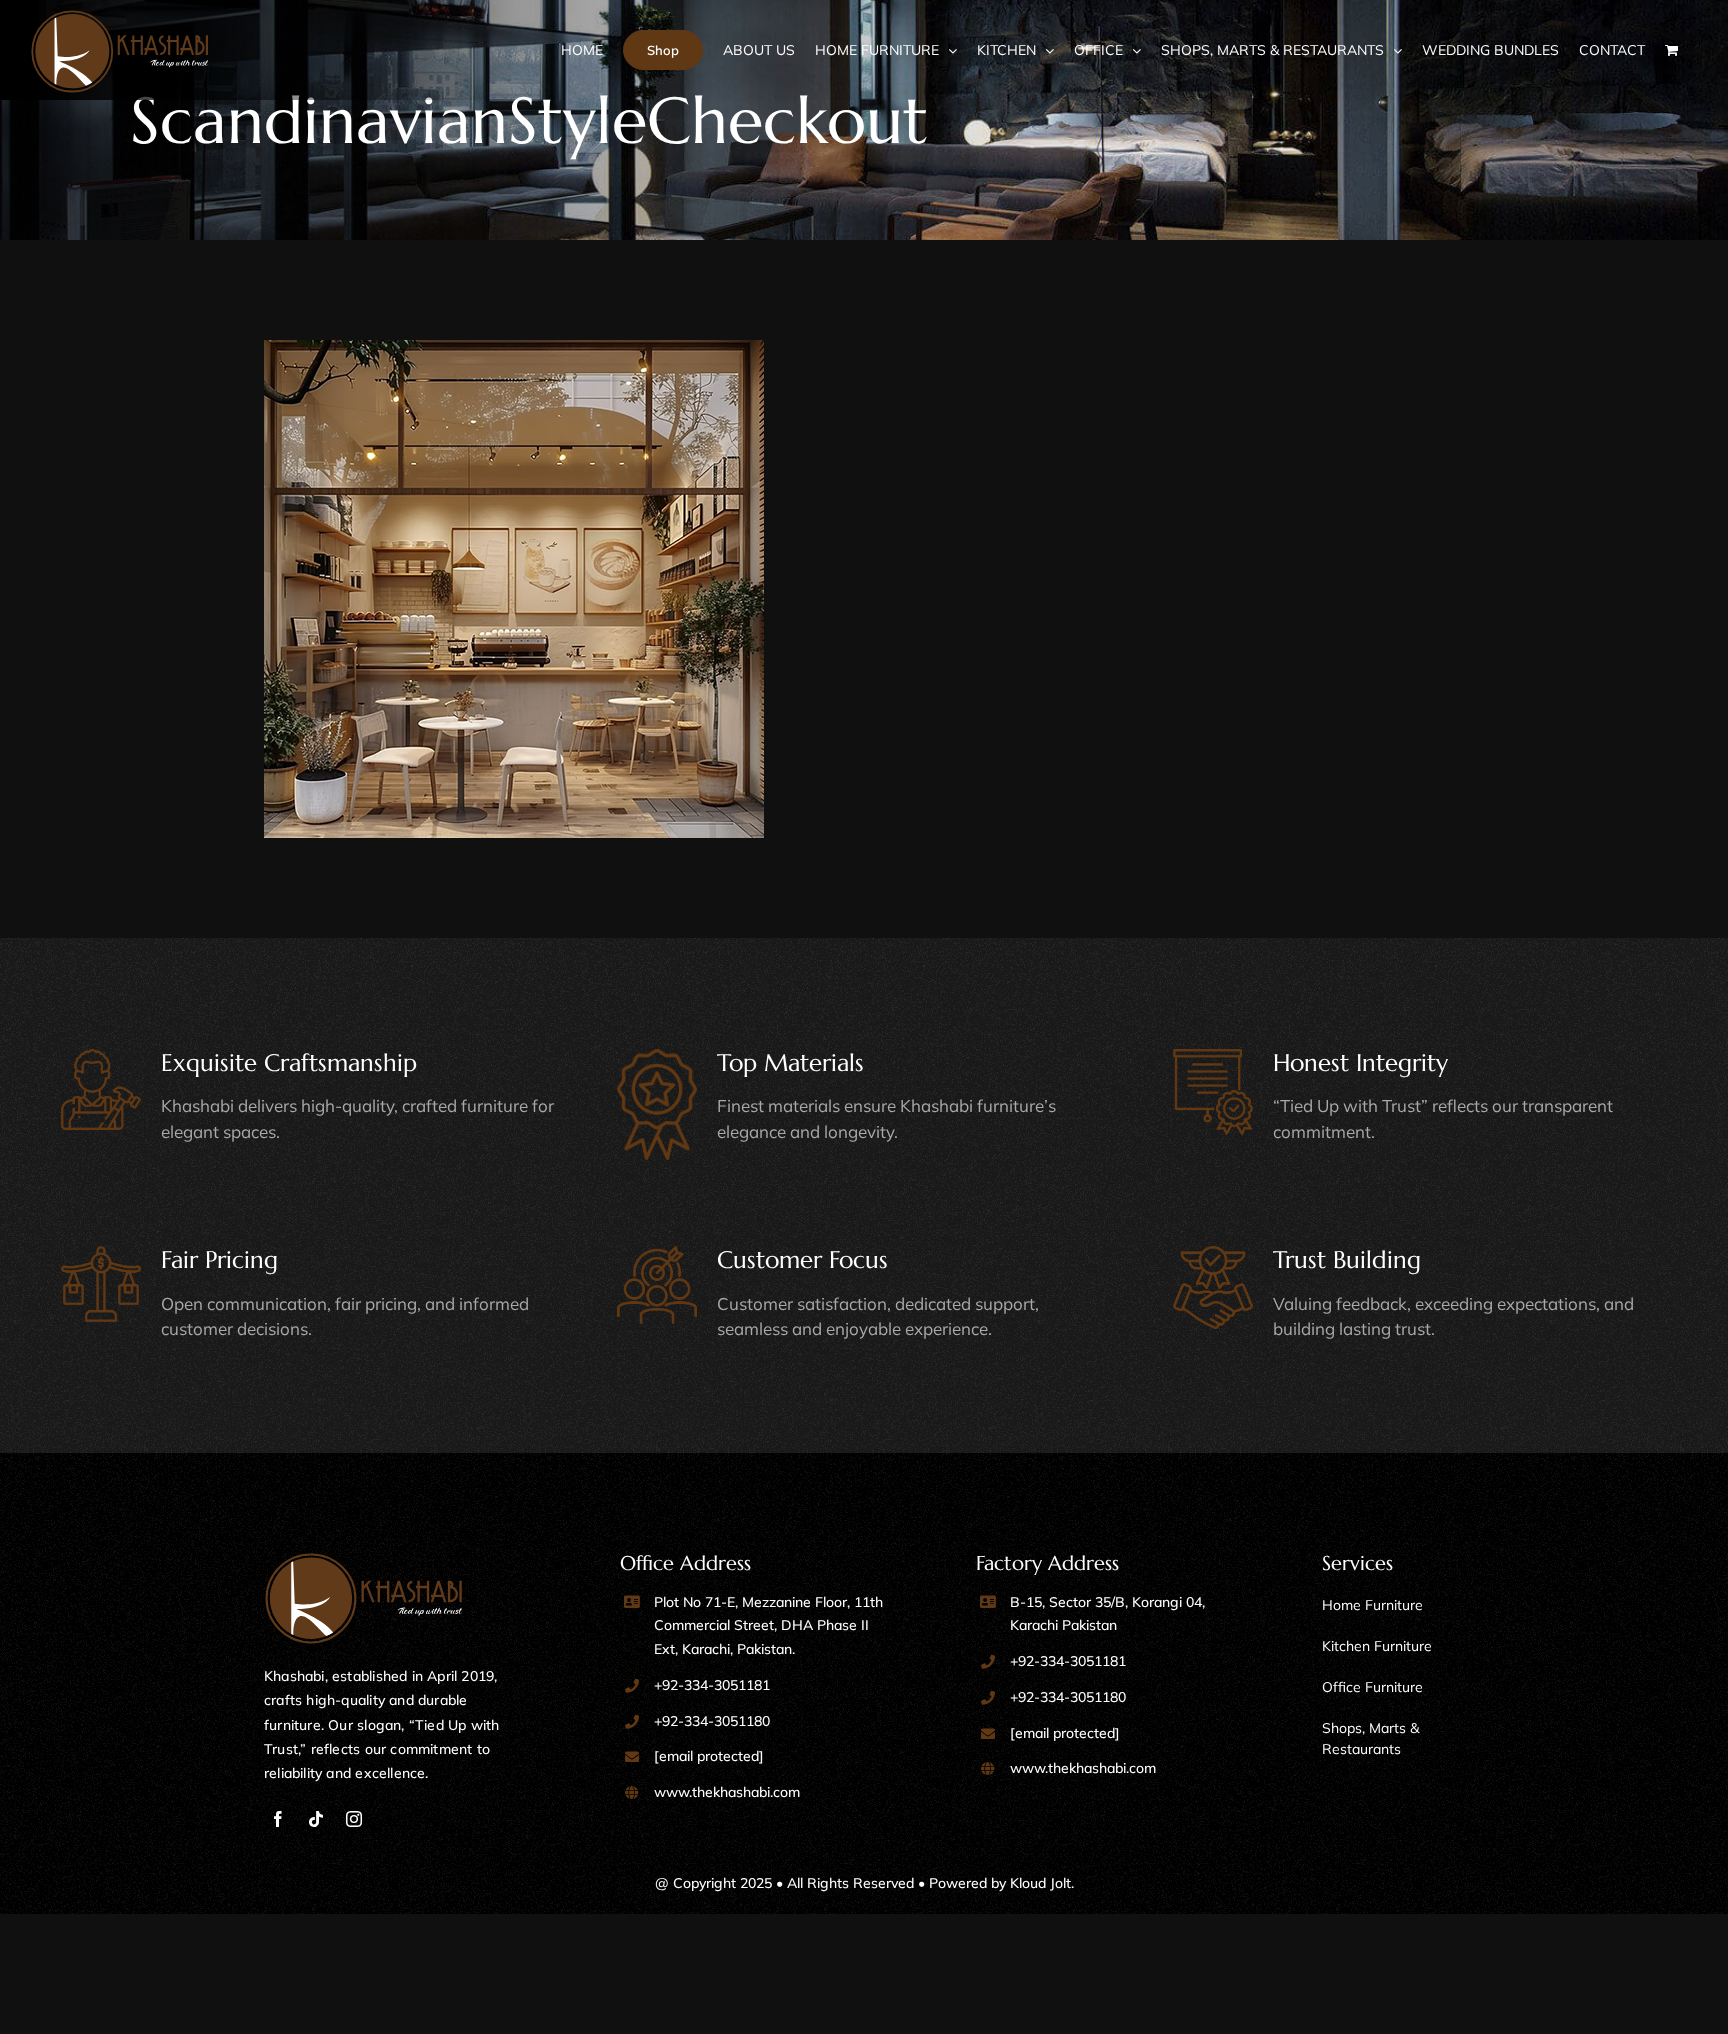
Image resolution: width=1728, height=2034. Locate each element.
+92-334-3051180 (712, 1721)
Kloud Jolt (1040, 1883)
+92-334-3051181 (712, 1685)
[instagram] (354, 1819)
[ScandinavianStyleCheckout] (559, 590)
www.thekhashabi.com (727, 1792)
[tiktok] (316, 1819)
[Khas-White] (364, 1561)
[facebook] (278, 1819)
